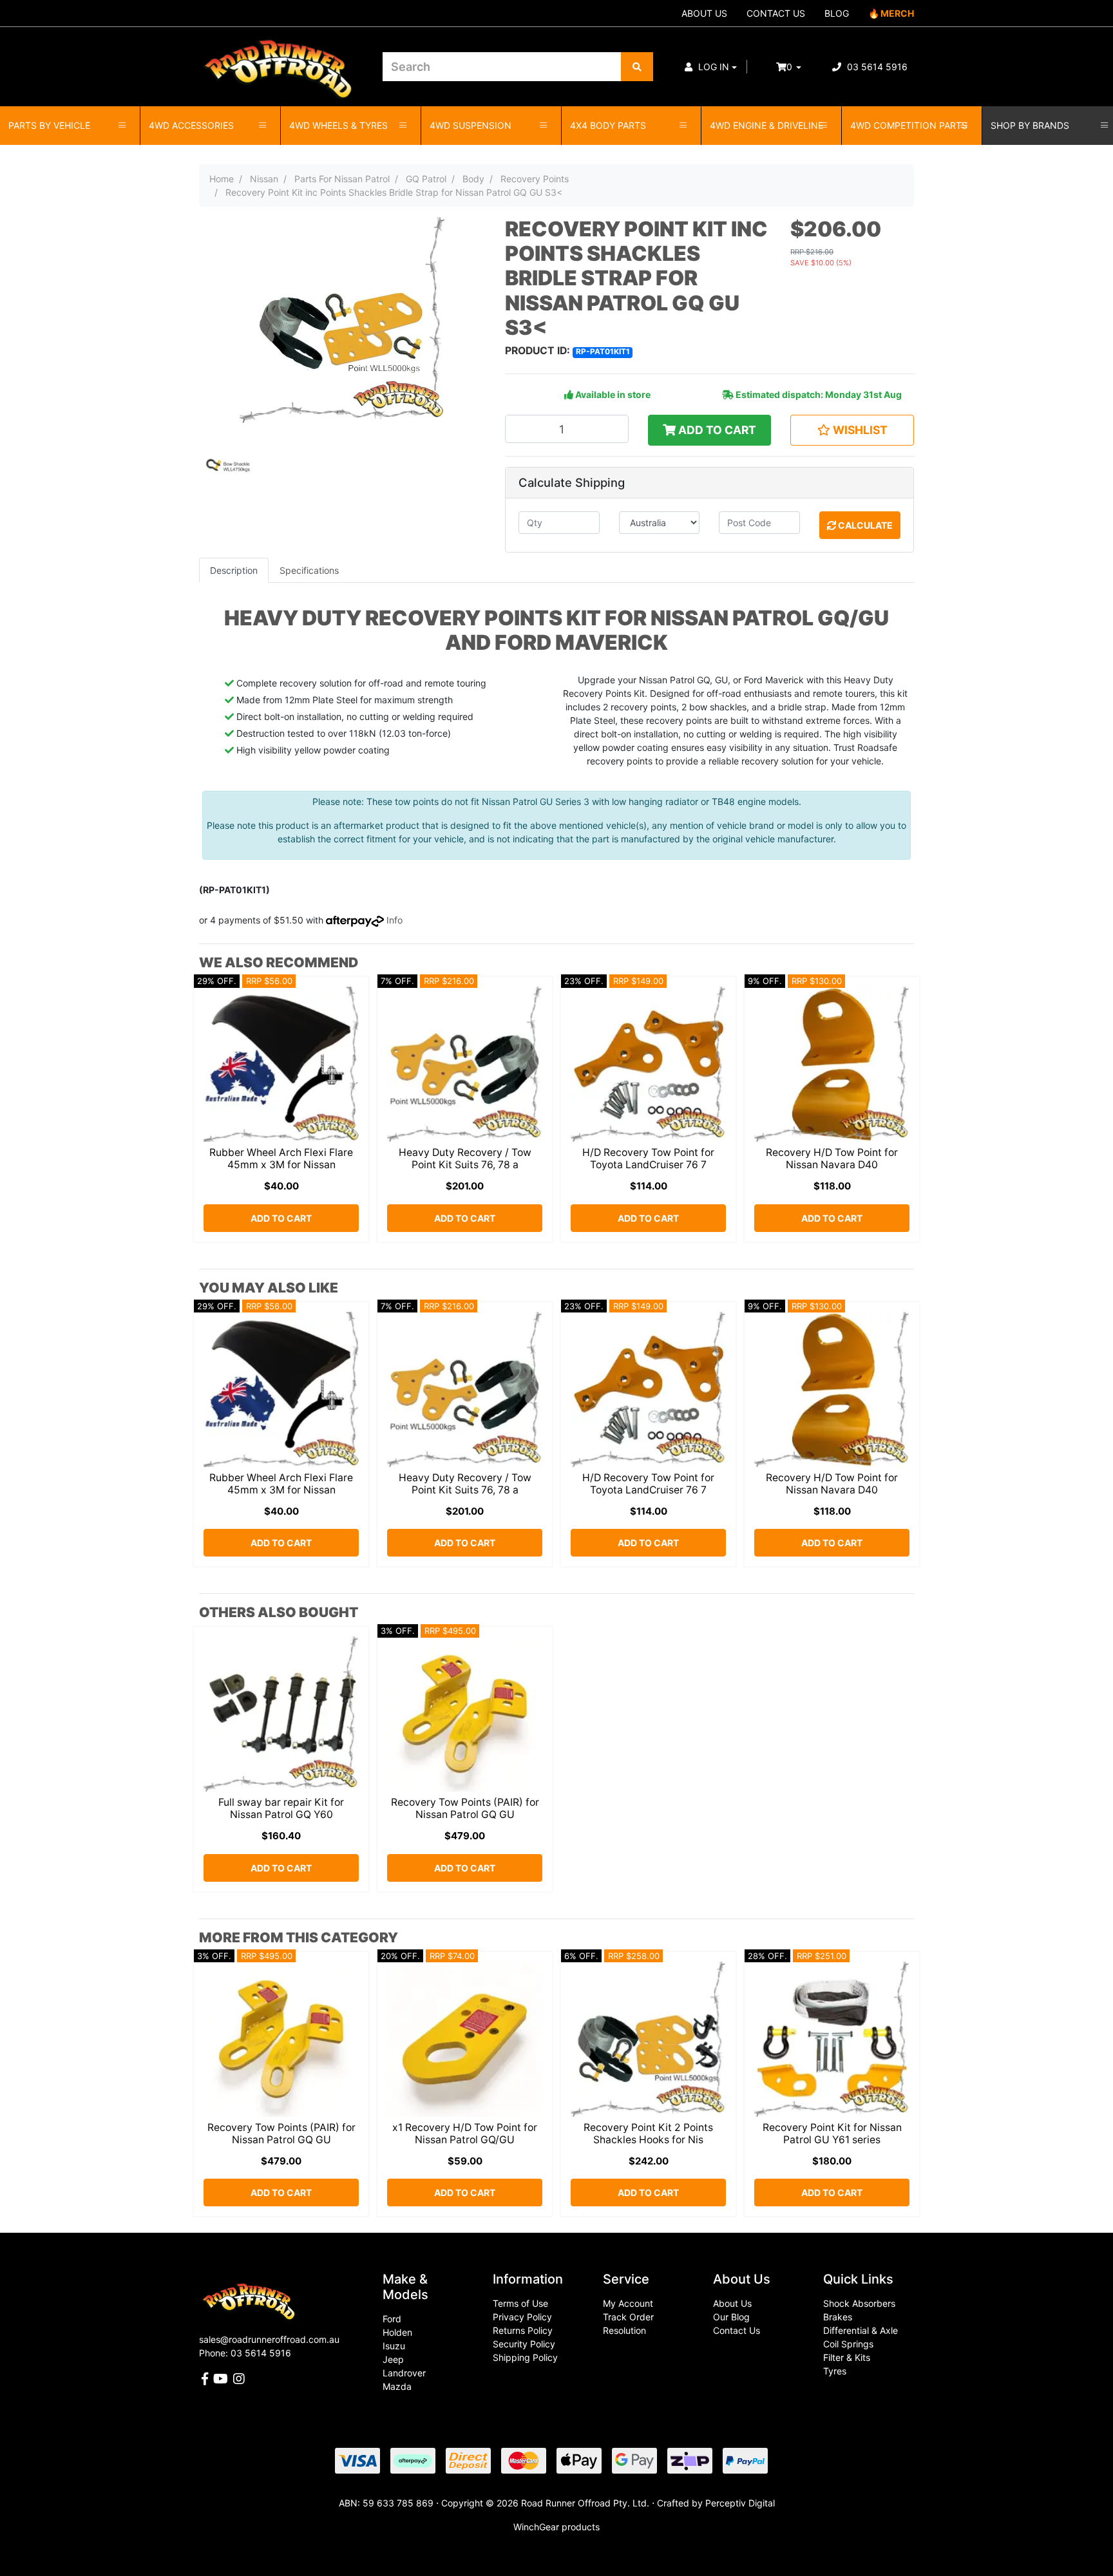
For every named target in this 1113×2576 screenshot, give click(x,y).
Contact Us (737, 2330)
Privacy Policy (522, 2317)
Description (234, 570)
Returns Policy (523, 2330)
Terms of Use (520, 2303)
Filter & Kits (847, 2357)
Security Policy (524, 2344)
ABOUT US (704, 13)
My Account (628, 2303)
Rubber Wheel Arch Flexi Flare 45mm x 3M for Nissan (281, 1159)
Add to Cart (716, 430)
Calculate (864, 525)
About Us (732, 2303)
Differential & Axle (861, 2330)
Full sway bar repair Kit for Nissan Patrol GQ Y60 (281, 1808)
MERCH (897, 13)
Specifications (309, 570)
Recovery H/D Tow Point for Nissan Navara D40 (832, 1159)
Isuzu (394, 2346)
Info (395, 920)
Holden (397, 2332)
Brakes (838, 2317)
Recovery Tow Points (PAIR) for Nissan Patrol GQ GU (465, 1808)
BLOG (837, 13)
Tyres (835, 2371)
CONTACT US (776, 13)
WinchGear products (556, 2527)
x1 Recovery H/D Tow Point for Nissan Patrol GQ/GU (465, 2134)
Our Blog (731, 2317)
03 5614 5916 (876, 67)
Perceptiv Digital (740, 2503)
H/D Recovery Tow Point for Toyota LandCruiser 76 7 (648, 1159)
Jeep (393, 2359)
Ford (392, 2319)
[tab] (234, 570)
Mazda (397, 2386)
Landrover (404, 2373)
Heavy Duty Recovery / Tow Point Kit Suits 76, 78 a (465, 1159)
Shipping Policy (525, 2357)
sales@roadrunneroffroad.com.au (269, 2339)
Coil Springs (848, 2344)
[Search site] (637, 67)
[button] (711, 67)
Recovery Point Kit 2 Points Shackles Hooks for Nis (648, 2134)
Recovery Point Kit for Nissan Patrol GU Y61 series (832, 2134)
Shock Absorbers (859, 2303)
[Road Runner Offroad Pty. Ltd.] (281, 61)
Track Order (628, 2317)
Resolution (624, 2330)
